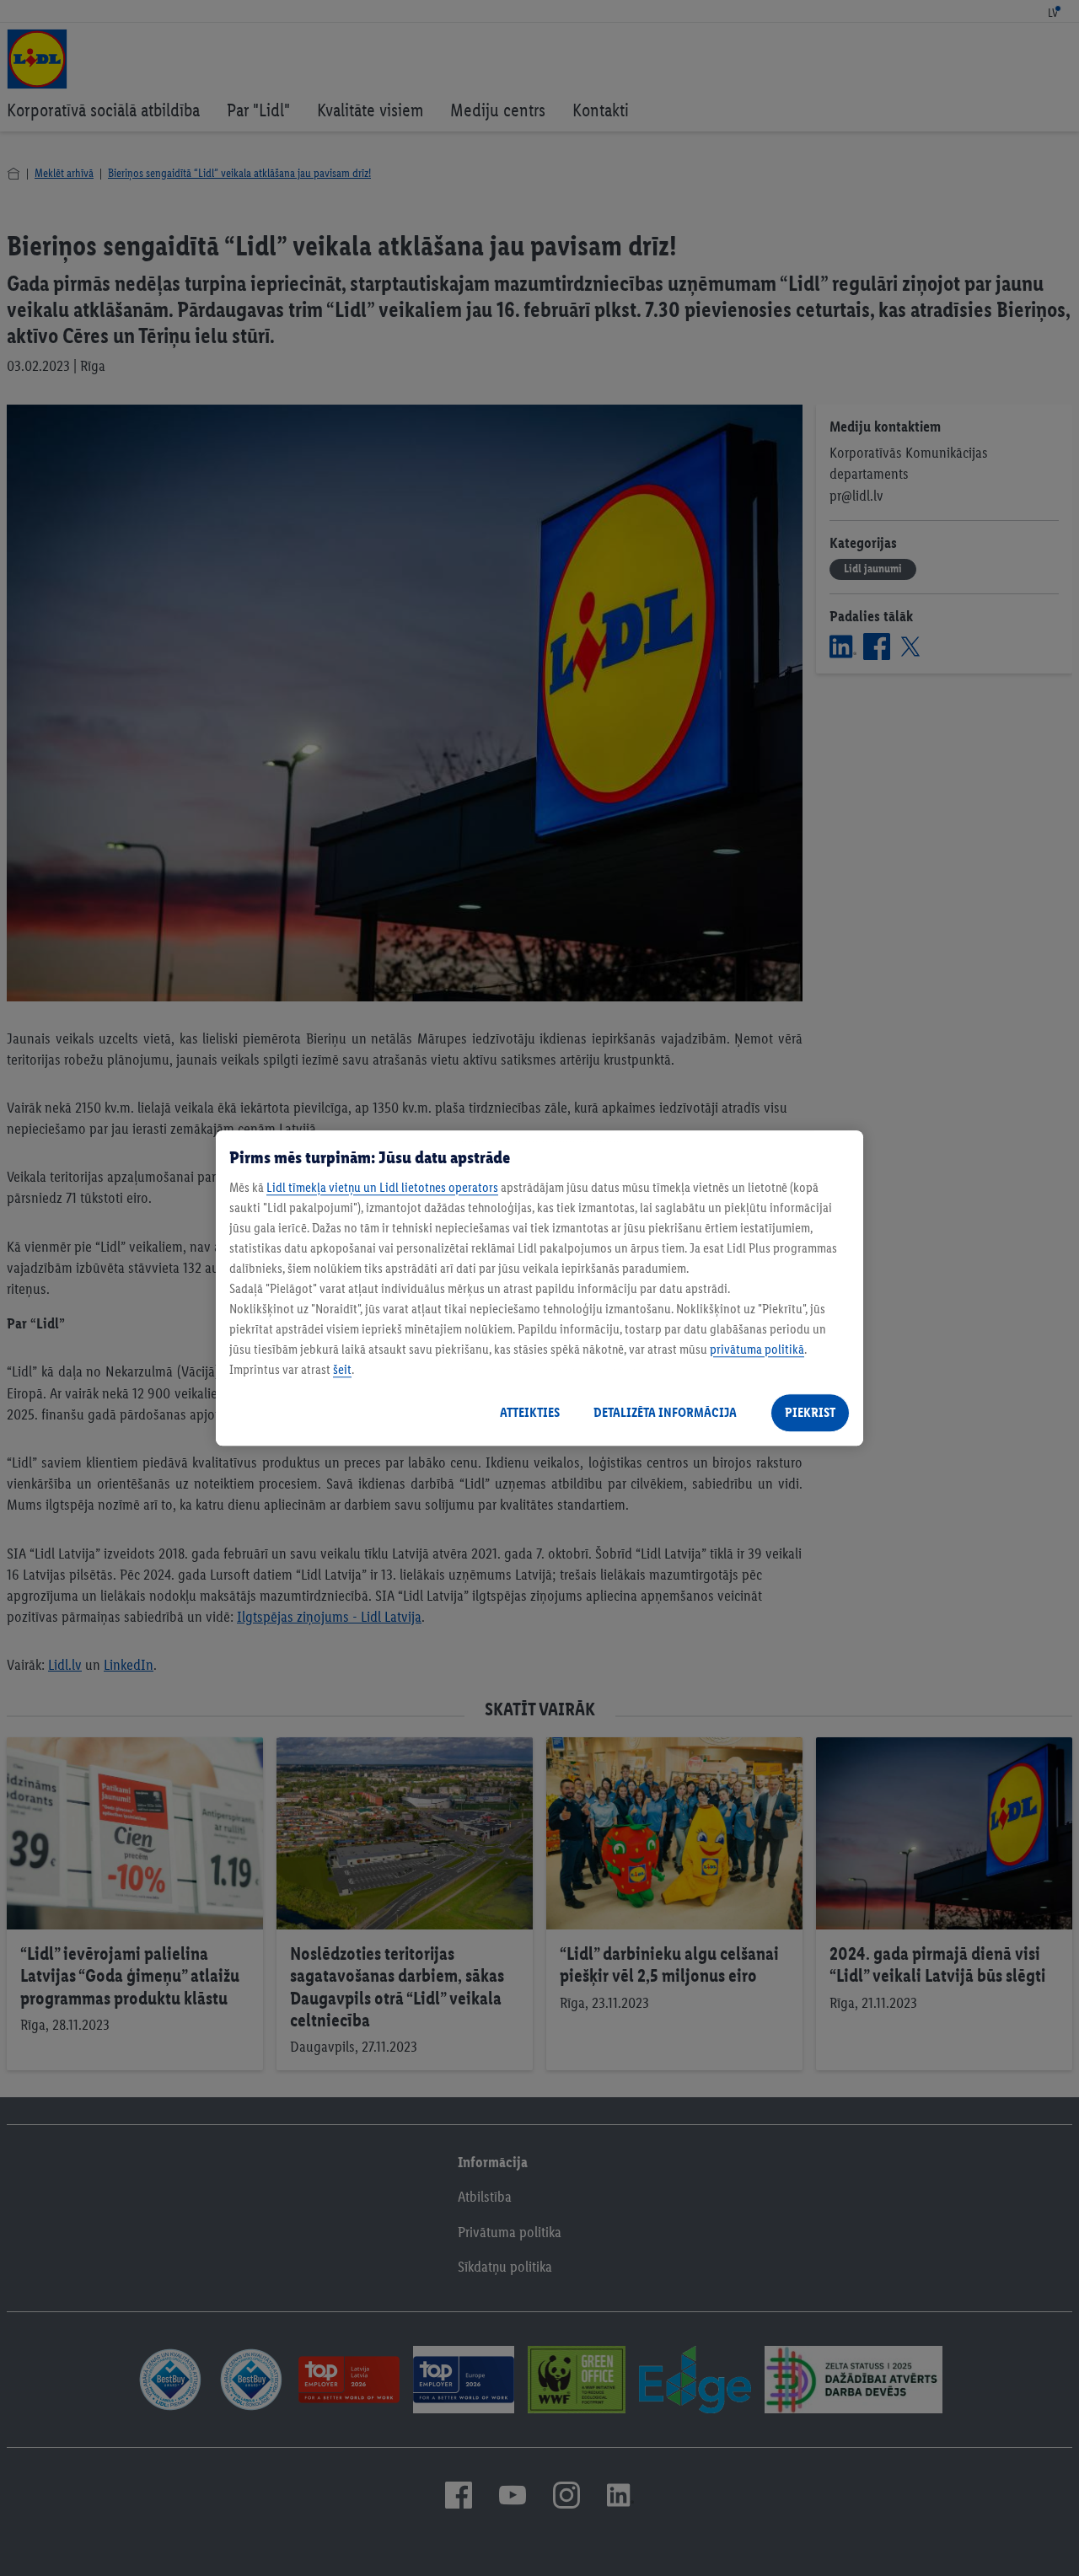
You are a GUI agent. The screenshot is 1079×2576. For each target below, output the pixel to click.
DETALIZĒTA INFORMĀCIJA (665, 1412)
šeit (342, 1369)
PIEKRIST (810, 1412)
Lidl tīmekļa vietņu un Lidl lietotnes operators (382, 1187)
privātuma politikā (757, 1349)
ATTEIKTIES (530, 1412)
